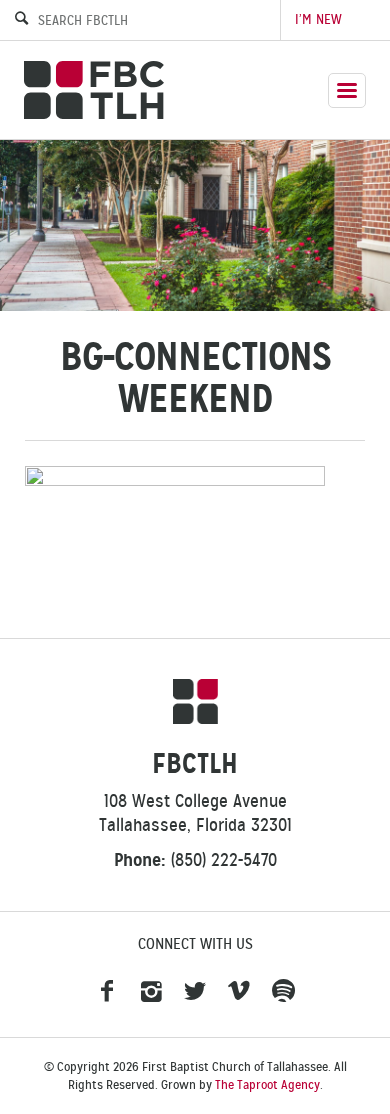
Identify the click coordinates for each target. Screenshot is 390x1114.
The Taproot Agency (267, 1085)
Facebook (107, 992)
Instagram (151, 992)
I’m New (318, 19)
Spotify (283, 992)
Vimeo (239, 992)
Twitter (195, 992)
